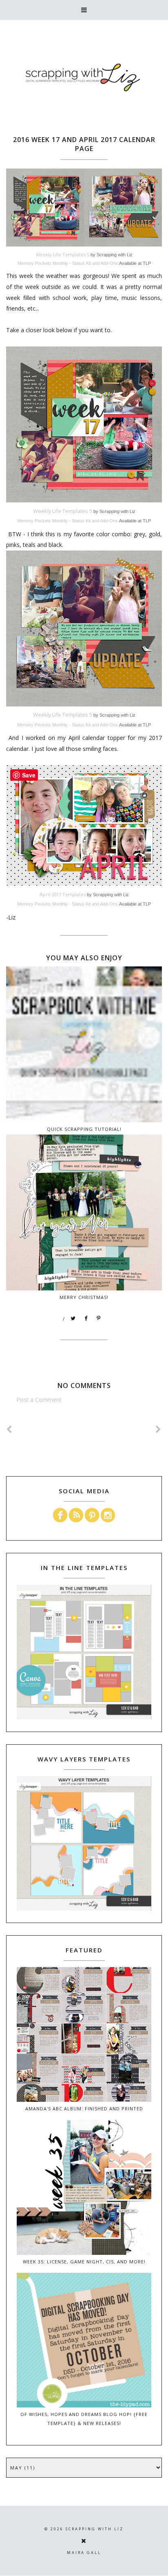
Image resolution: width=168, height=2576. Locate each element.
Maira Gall (84, 2553)
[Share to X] (73, 1319)
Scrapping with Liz (95, 2529)
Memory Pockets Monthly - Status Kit (54, 263)
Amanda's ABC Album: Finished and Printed (84, 2109)
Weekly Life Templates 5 (63, 254)
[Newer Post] (9, 1429)
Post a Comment (39, 1400)
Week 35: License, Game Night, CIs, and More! (84, 2262)
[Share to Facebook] (86, 1319)
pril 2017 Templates (63, 894)
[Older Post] (159, 1429)
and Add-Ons (105, 263)
